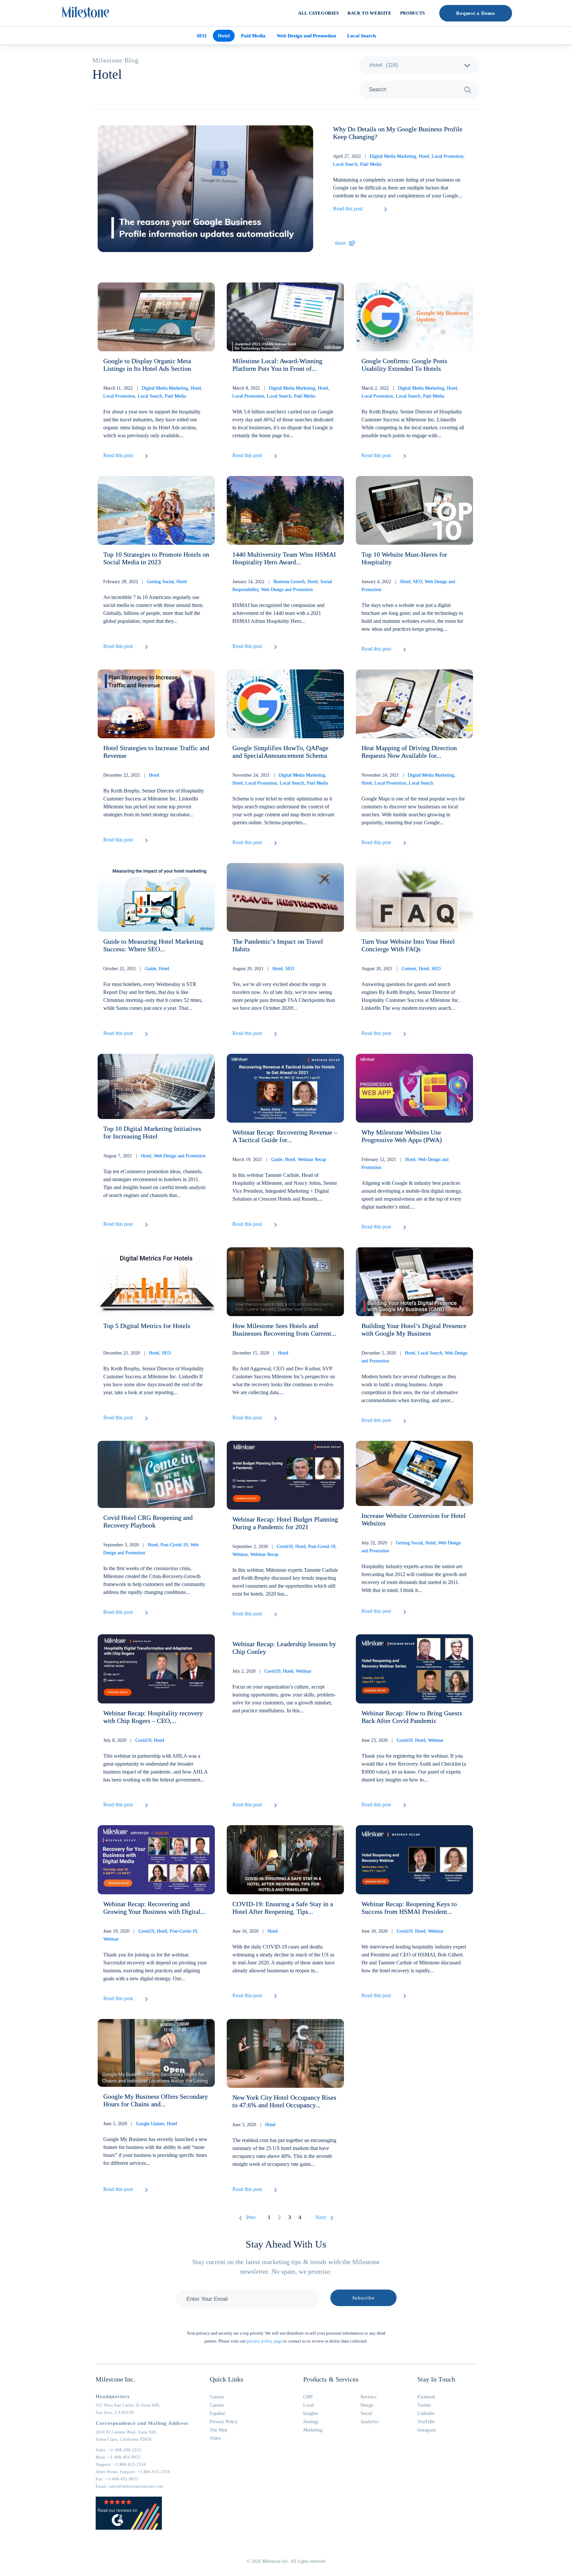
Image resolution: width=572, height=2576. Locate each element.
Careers (217, 2405)
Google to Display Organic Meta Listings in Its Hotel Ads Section (147, 365)
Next (321, 2217)
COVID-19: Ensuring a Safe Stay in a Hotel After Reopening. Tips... (283, 1908)
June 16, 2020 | (255, 1931)
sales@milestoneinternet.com (136, 2486)
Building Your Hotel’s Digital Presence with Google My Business (414, 1330)
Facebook (427, 2397)
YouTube (426, 2422)
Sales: (119, 2450)
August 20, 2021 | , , (401, 969)
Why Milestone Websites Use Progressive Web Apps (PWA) (402, 1136)
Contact (217, 2397)
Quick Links (227, 2379)
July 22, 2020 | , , (411, 1547)
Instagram (427, 2430)
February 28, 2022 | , (145, 582)
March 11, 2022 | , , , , (153, 392)
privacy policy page (264, 2341)
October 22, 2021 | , (136, 969)
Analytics (369, 2422)
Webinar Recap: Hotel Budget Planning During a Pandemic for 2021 (285, 1523)
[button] (401, 211)
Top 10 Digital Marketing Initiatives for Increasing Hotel (152, 1132)
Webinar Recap (312, 1159)
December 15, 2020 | (260, 1353)
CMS (308, 2397)
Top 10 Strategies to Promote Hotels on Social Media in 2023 (156, 558)
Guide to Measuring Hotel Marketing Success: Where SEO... (153, 945)
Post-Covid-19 (174, 1545)
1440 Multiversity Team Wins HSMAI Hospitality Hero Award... (284, 558)
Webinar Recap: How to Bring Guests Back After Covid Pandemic (412, 1717)
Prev (251, 2217)
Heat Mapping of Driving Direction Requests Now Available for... (409, 752)
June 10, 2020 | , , (403, 1931)
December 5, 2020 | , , (414, 1357)
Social (366, 2413)
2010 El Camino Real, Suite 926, (126, 2432)
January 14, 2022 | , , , (282, 586)
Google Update (150, 2124)
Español (217, 2413)
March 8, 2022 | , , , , (281, 392)
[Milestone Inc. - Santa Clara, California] (86, 12)
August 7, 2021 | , (154, 1156)
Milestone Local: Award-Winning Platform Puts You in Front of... (277, 365)
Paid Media (253, 36)
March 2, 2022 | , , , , (410, 392)
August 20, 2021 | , (263, 969)
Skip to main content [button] (28, 5)
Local (309, 2405)
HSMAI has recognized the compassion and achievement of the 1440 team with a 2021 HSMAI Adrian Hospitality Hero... (278, 613)
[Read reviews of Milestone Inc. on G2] (129, 2528)
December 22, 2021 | (131, 775)
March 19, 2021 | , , (279, 1159)
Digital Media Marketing (393, 156)
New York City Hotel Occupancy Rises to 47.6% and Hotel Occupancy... (284, 2101)
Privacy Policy (224, 2422)
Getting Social (160, 582)
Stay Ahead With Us (286, 2244)
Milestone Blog (116, 60)
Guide (151, 969)
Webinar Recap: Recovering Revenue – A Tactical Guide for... (285, 1136)
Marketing (313, 2430)
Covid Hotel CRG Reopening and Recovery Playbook (148, 1521)
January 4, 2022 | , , (408, 586)
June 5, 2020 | (254, 2125)
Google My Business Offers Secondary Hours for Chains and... (156, 2100)
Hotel (224, 36)
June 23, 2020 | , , (403, 1740)
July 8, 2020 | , (134, 1740)
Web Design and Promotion (306, 36)
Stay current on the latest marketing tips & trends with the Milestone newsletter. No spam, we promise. (286, 2267)
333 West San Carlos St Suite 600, (128, 2405)
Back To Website (370, 13)
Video (215, 2438)
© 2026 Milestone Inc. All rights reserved (286, 2561)
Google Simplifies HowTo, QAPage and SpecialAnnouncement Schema (280, 752)
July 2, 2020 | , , (272, 1671)
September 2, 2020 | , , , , (285, 1550)
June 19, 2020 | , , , (151, 1935)
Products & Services (331, 2379)
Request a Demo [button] (476, 13)
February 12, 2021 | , (405, 1163)
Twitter (424, 2405)
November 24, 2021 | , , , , (280, 779)
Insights (311, 2413)
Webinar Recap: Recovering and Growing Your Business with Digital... (154, 1908)
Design (367, 2405)
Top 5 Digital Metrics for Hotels (147, 1326)
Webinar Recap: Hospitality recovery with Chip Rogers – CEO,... (153, 1717)
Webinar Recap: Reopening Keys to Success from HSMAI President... (409, 1908)
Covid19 (285, 1546)
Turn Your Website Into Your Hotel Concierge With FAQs (408, 945)
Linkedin (426, 2413)
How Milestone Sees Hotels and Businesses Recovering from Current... (284, 1330)
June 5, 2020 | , (140, 2124)
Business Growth (289, 582)
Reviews (368, 2397)
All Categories (319, 13)
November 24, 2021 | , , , (408, 779)
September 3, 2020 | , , (151, 1549)
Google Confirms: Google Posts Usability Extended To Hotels (404, 365)
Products (413, 13)
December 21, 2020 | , (137, 1353)
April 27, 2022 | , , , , (399, 160)
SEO (202, 36)
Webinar (240, 1554)
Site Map (218, 2430)
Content (409, 969)
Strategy (311, 2422)
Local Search (361, 36)
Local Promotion (448, 156)
